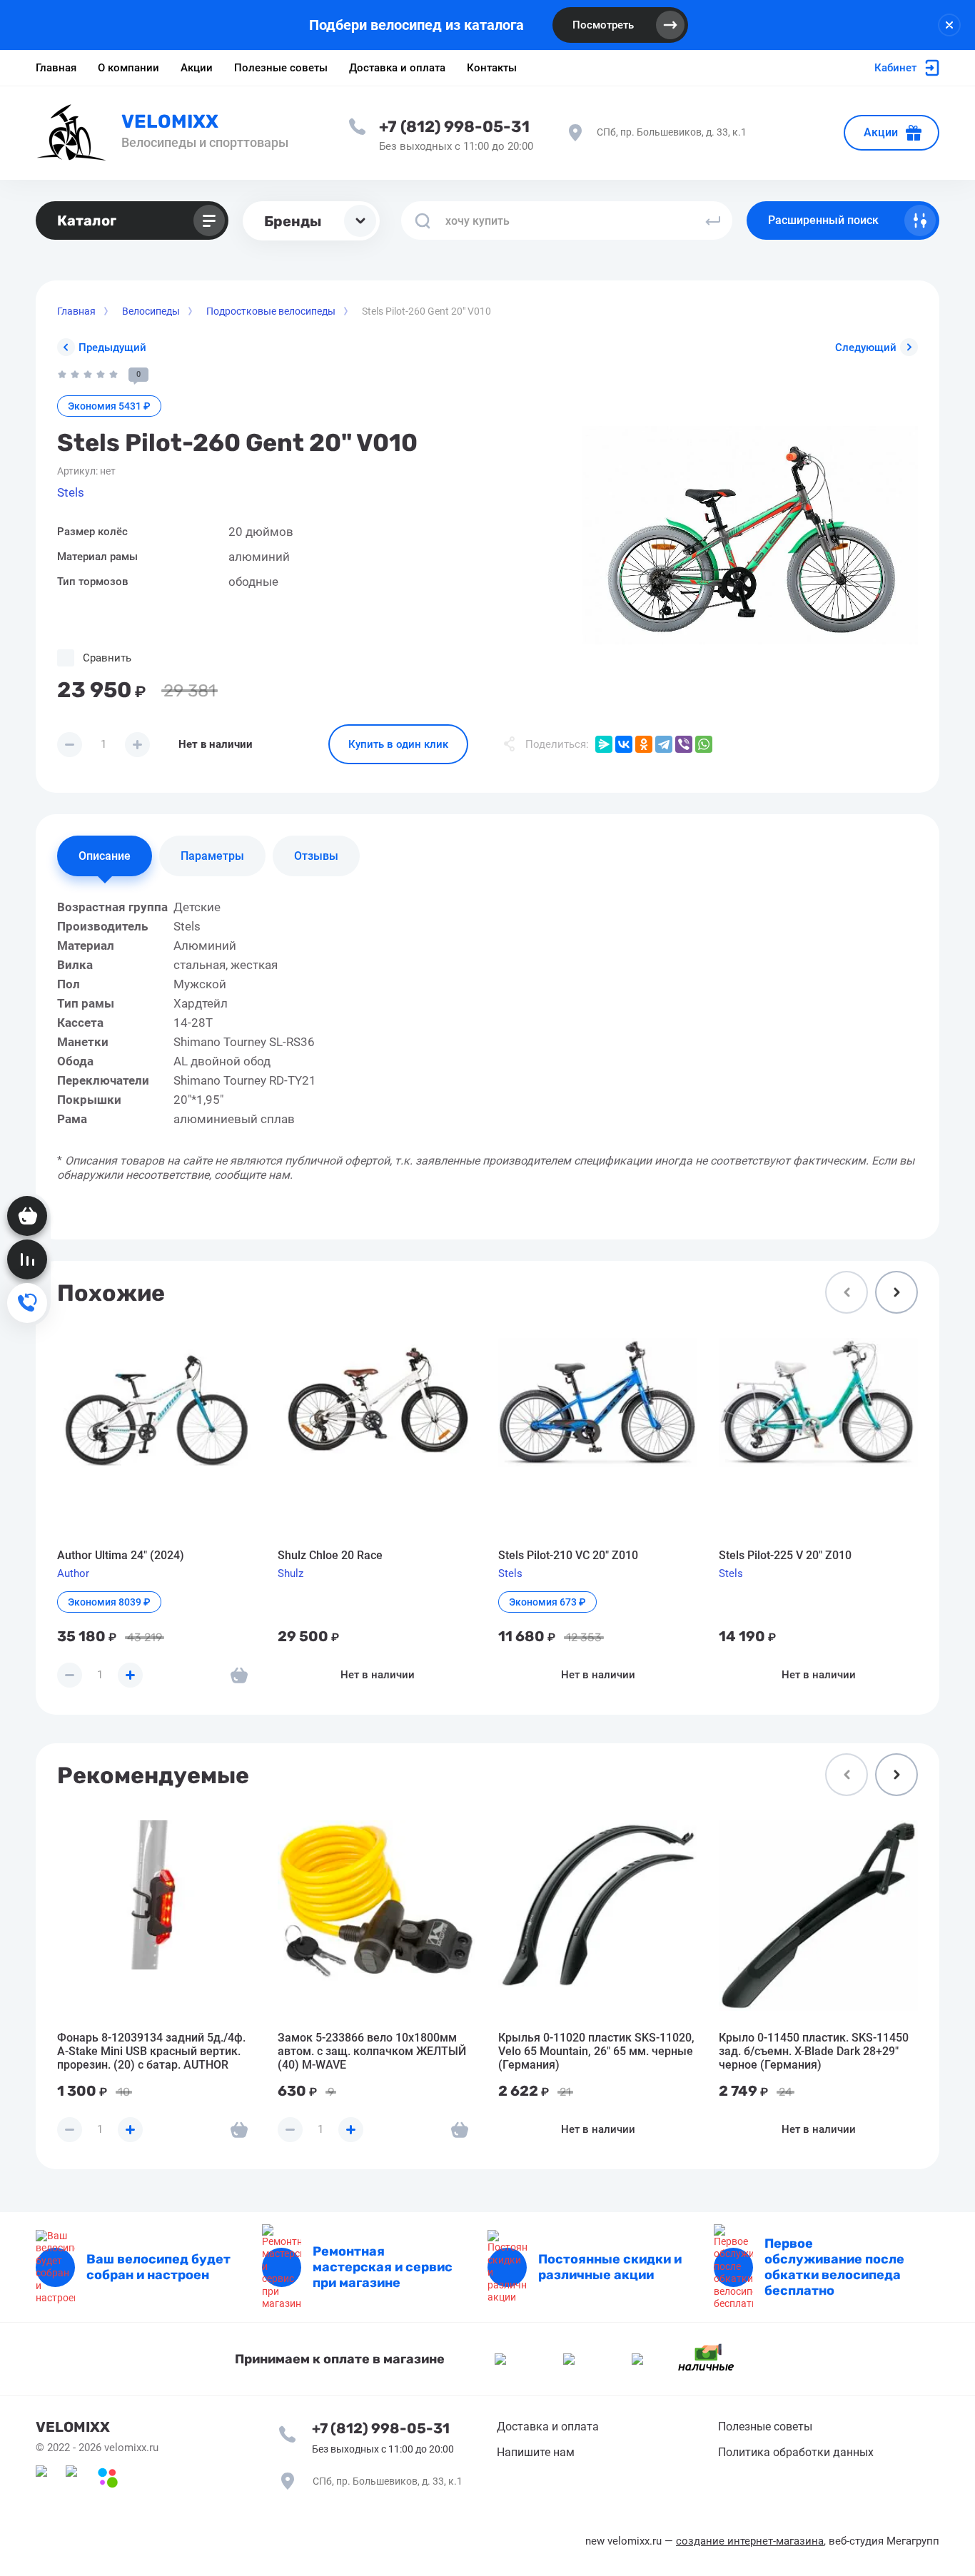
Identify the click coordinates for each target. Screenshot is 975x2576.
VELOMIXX (170, 122)
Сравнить (107, 658)
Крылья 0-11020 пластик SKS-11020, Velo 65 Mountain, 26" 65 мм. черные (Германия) (596, 2051)
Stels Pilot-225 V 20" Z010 (785, 1555)
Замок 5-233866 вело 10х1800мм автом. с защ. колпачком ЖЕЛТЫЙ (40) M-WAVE (372, 2051)
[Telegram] (664, 744)
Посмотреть (603, 25)
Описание (105, 856)
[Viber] (684, 744)
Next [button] (896, 1292)
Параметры (212, 856)
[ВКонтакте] (624, 744)
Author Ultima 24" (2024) (121, 1555)
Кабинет (895, 68)
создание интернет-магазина (750, 2541)
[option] (750, 535)
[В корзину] (239, 1675)
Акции (881, 132)
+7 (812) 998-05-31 (454, 127)
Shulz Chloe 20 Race (330, 1555)
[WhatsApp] (704, 744)
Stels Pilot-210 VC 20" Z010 (568, 1555)
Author (73, 1573)
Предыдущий (112, 348)
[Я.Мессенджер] (604, 744)
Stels (71, 492)
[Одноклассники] (644, 744)
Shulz (291, 1573)
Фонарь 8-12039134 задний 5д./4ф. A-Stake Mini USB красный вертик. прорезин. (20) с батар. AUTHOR (151, 2051)
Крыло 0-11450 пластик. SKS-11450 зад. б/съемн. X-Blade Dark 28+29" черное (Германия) (814, 2051)
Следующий (866, 348)
